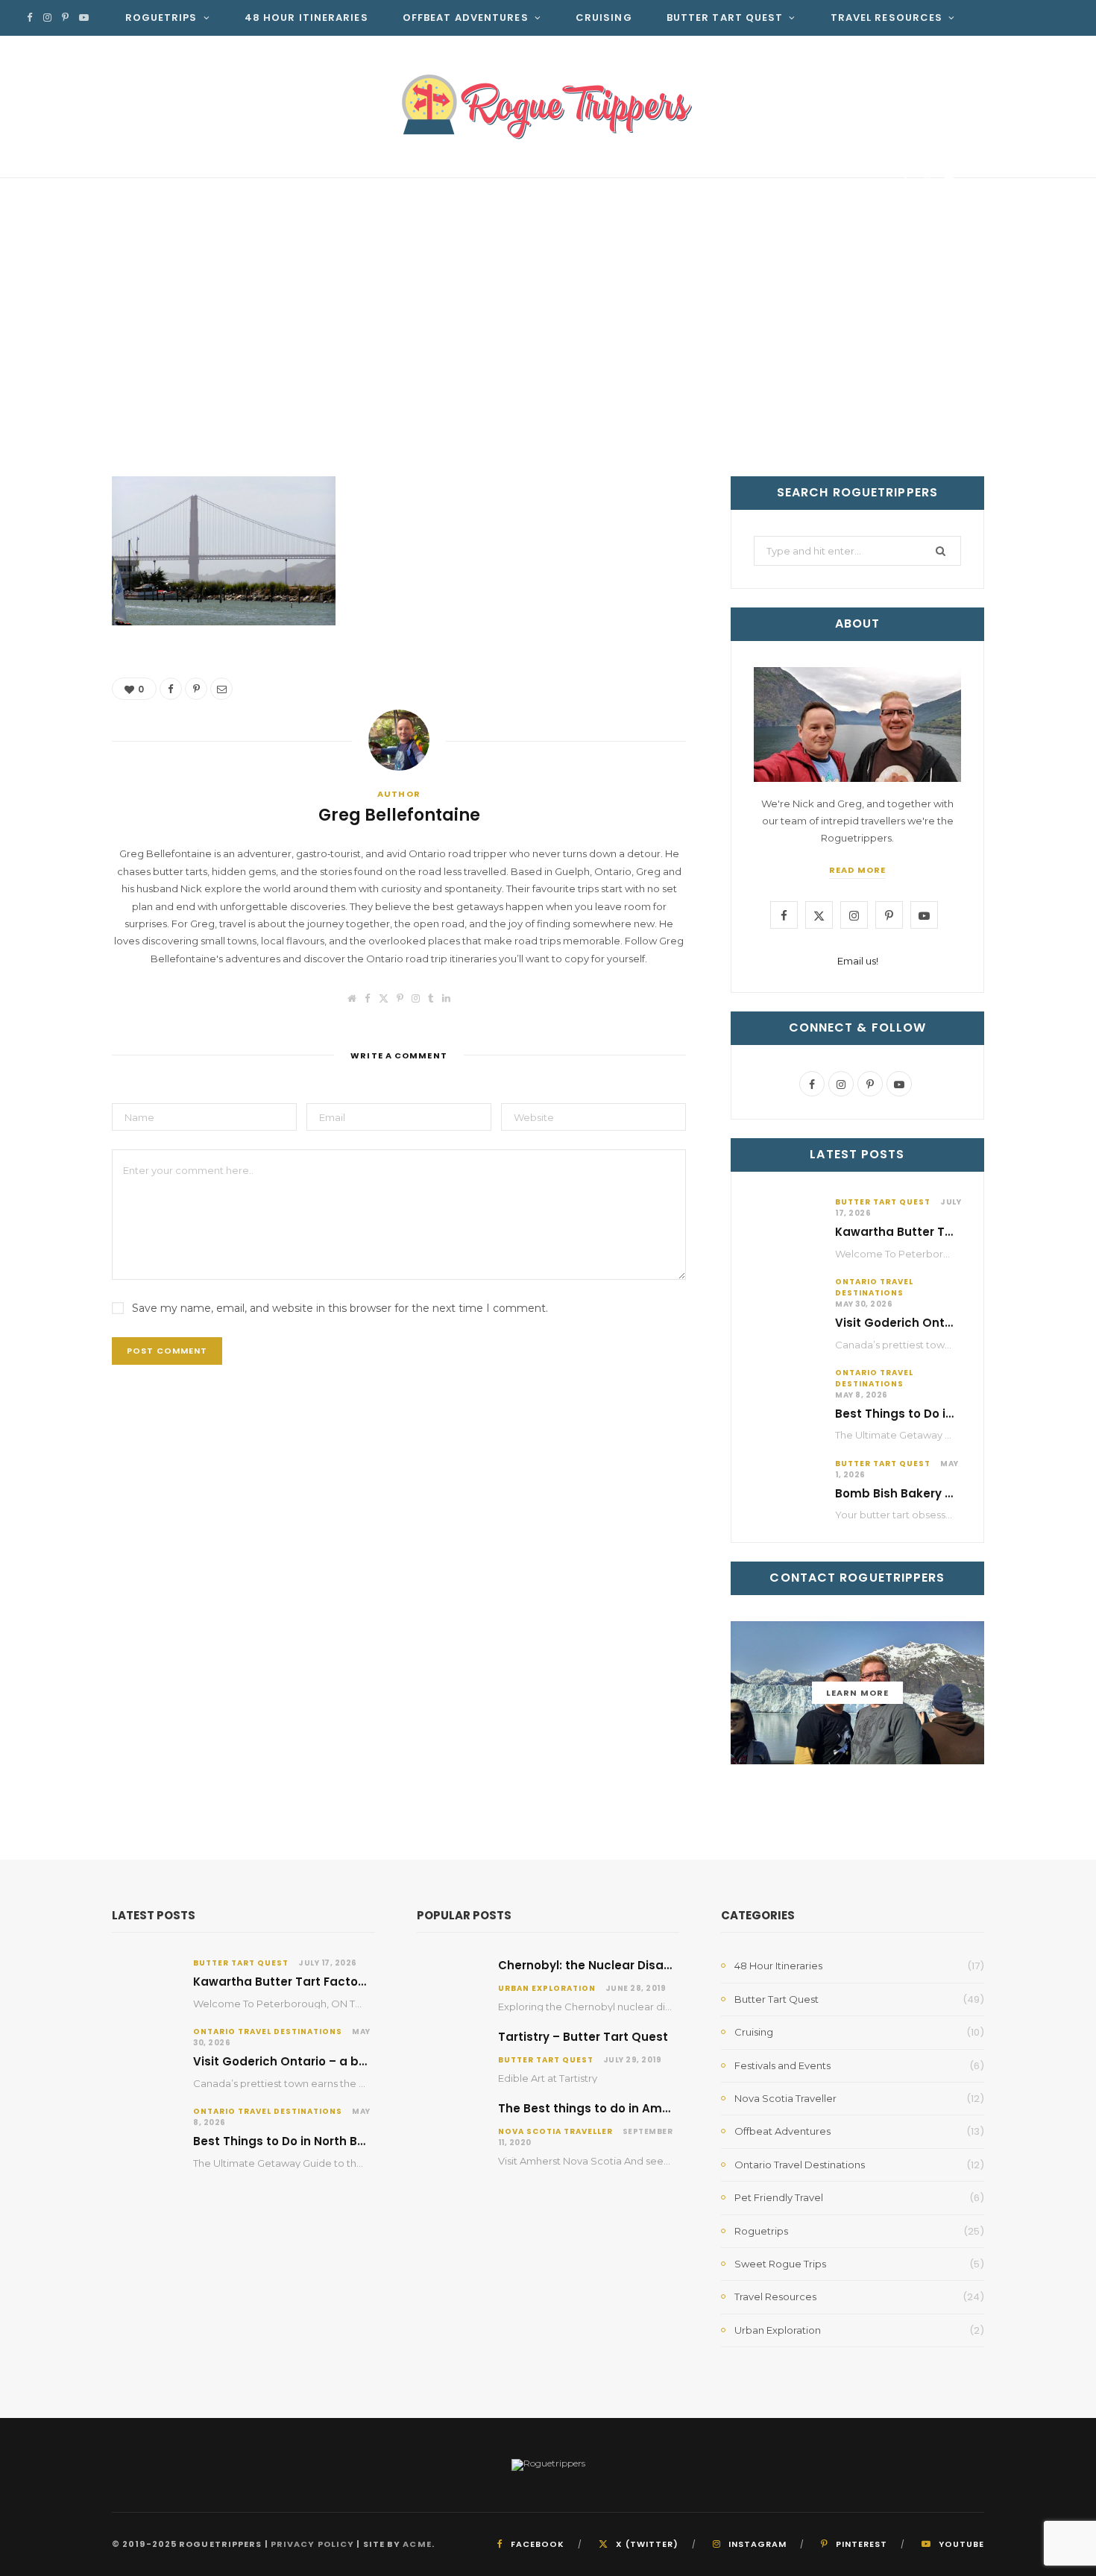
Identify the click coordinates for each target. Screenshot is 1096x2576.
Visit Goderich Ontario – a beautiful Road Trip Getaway (358, 2061)
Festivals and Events (782, 2065)
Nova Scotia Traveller (555, 2131)
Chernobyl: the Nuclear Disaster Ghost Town (630, 1965)
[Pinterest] (927, 181)
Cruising (604, 18)
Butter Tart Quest (725, 18)
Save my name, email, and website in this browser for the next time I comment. (340, 1308)
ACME (417, 2544)
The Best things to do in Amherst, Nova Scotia (635, 2108)
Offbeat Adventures (466, 18)
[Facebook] (906, 181)
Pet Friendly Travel (779, 2197)
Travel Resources (887, 18)
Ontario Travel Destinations (874, 1287)
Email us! (858, 961)
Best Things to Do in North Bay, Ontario (950, 1414)
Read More (857, 870)
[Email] (949, 181)
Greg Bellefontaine (199, 184)
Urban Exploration (547, 1988)
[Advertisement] (548, 364)
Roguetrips (161, 18)
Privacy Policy (312, 2544)
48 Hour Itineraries (306, 18)
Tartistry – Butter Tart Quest (583, 2037)
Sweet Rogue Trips (780, 2264)
